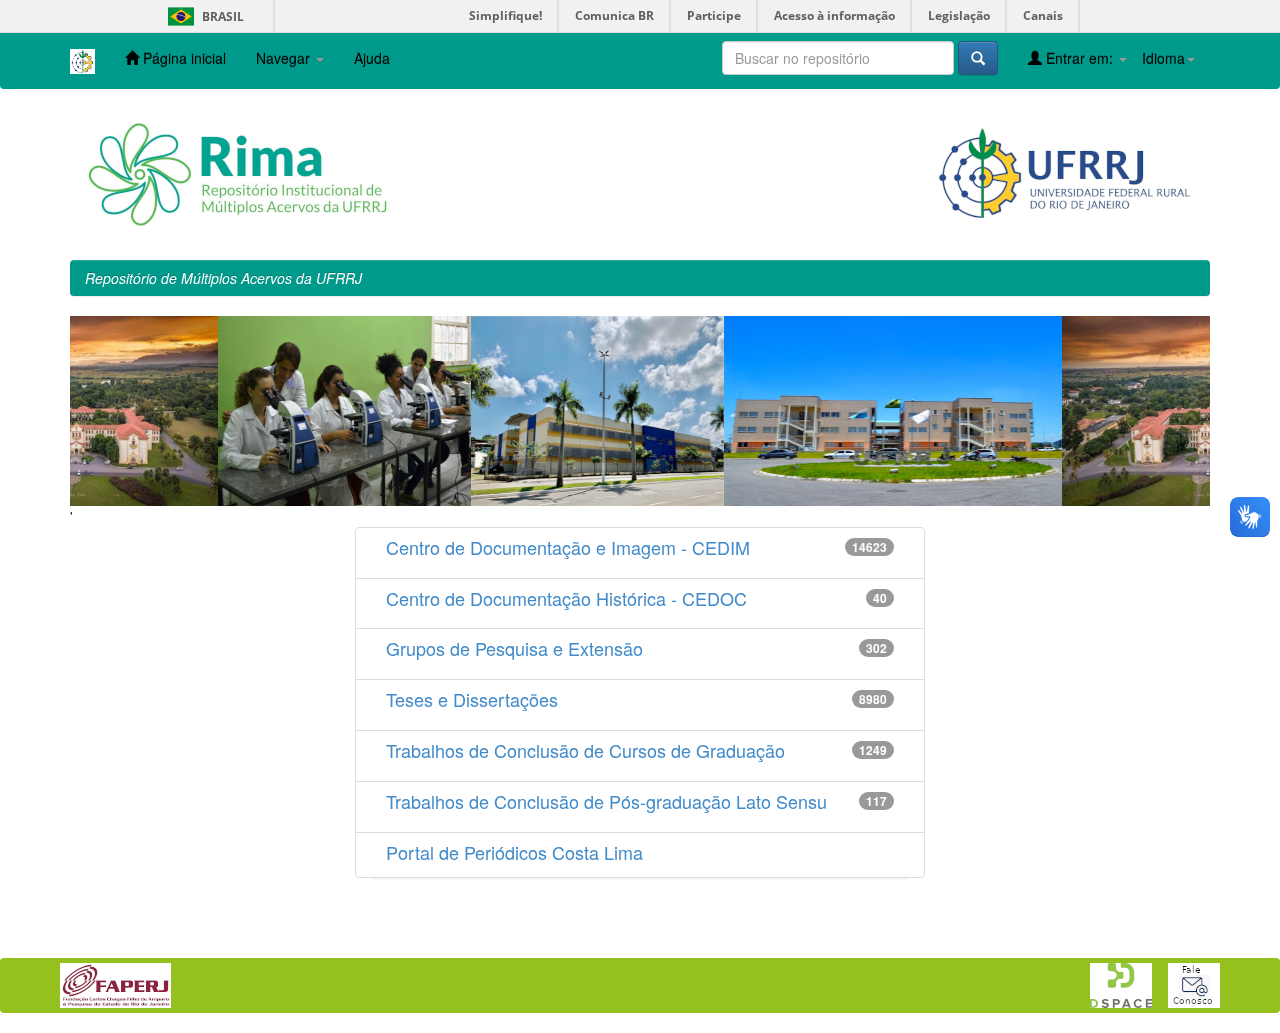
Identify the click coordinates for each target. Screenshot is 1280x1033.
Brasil (202, 16)
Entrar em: (1079, 58)
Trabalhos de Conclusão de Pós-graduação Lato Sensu (606, 801)
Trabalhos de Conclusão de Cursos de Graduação (585, 750)
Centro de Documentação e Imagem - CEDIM (568, 547)
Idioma (1163, 58)
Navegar (285, 58)
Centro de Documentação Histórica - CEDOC (566, 598)
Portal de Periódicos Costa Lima (514, 852)
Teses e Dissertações (472, 699)
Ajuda (372, 58)
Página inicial (182, 58)
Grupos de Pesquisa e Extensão (514, 648)
